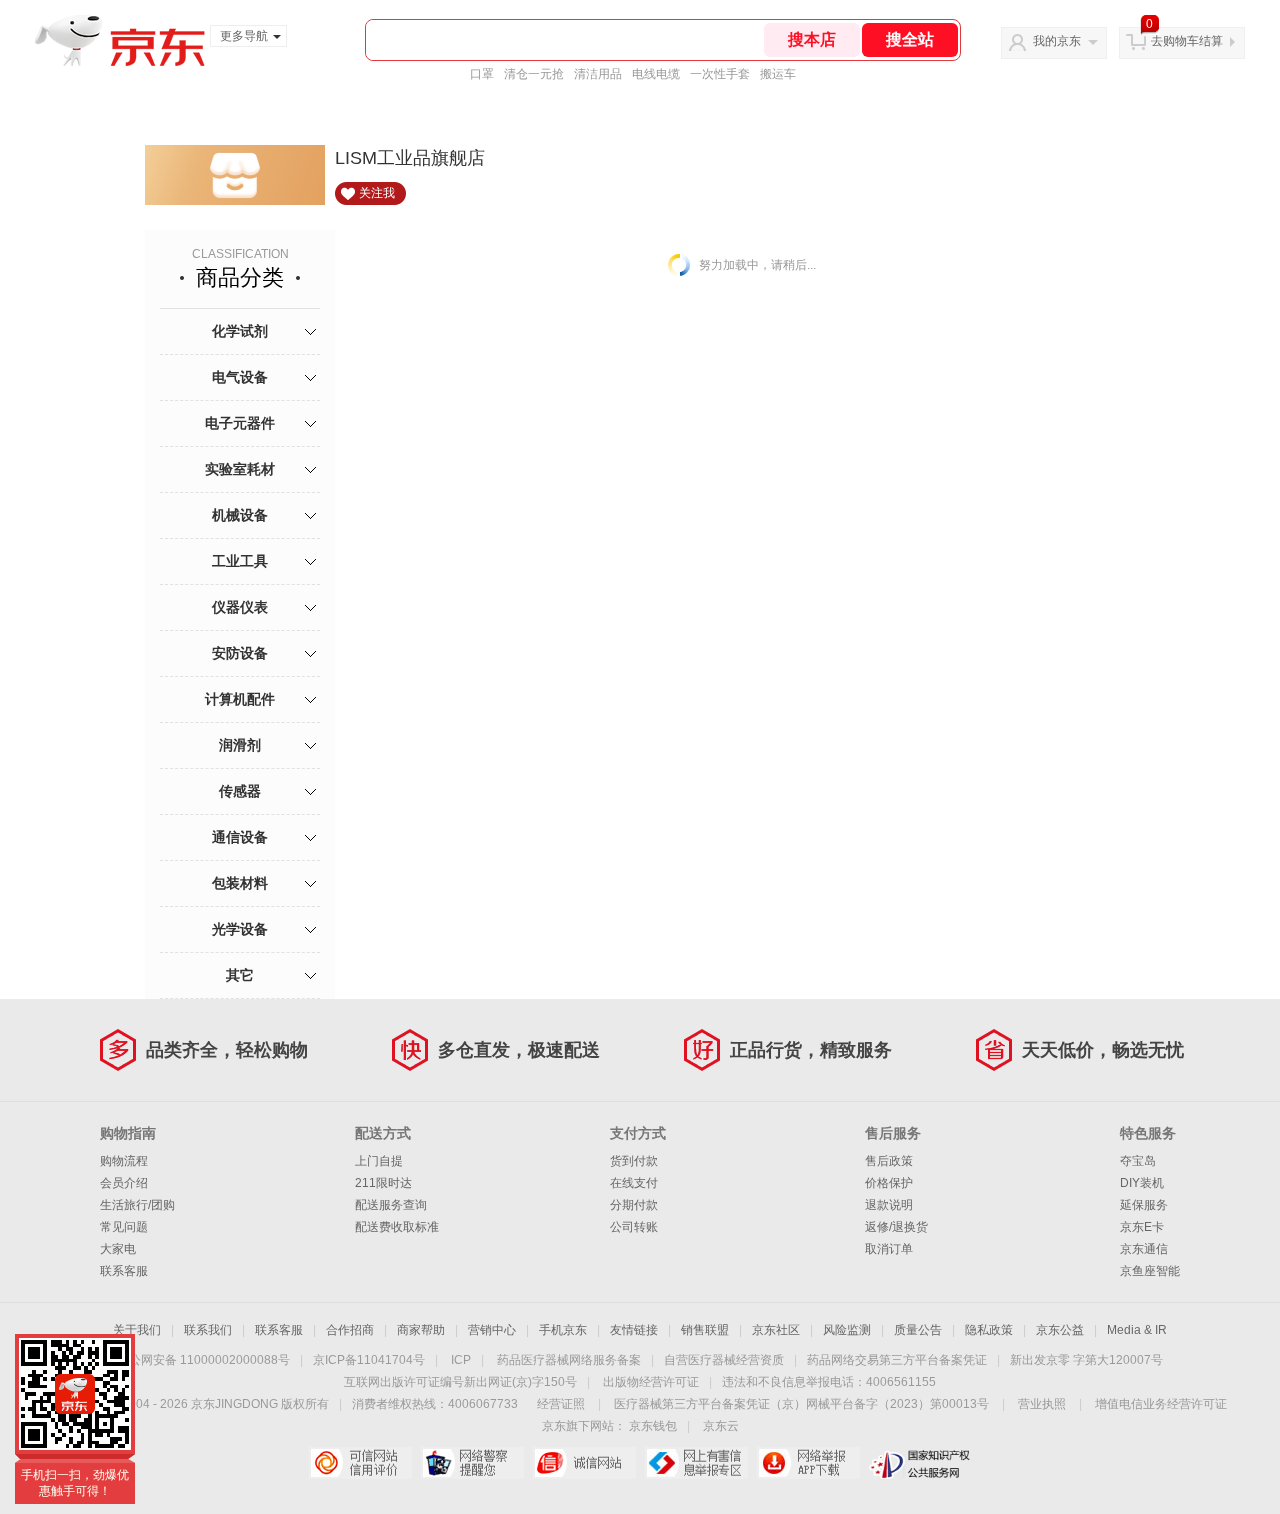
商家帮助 (421, 1330)
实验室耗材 (240, 469)
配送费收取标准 (397, 1227)
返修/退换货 (896, 1227)
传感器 (240, 791)
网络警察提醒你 (472, 1463)
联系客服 (124, 1271)
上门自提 (379, 1161)
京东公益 (1060, 1330)
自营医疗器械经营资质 (724, 1360)
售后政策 (889, 1161)
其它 (240, 975)
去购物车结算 (1187, 41)
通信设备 (240, 837)
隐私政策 (989, 1330)
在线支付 (634, 1183)
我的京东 (1057, 41)
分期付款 (634, 1205)
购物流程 (124, 1161)
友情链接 (634, 1330)
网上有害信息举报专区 (696, 1463)
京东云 (721, 1426)
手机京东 (563, 1330)
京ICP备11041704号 (369, 1360)
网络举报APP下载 (808, 1463)
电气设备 (240, 377)
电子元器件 (240, 423)
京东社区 (776, 1330)
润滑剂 (240, 745)
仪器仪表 (240, 607)
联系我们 (208, 1330)
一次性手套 (720, 74)
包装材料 (240, 883)
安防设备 (240, 653)
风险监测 (847, 1330)
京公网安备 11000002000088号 (203, 1360)
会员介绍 (124, 1183)
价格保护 (889, 1183)
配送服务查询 (391, 1205)
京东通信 (1144, 1249)
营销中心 (492, 1330)
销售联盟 (705, 1330)
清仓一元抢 (534, 74)
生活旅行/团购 (137, 1205)
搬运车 (778, 74)
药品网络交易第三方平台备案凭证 (897, 1360)
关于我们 (137, 1330)
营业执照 (1042, 1404)
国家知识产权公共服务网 (920, 1463)
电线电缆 (656, 74)
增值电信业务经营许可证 (1161, 1404)
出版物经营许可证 (651, 1382)
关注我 (377, 193)
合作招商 (350, 1330)
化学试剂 (240, 331)
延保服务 (1144, 1205)
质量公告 (918, 1330)
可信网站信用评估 (360, 1463)
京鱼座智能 (1150, 1271)
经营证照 (561, 1404)
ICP (461, 1360)
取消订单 (889, 1249)
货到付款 (634, 1161)
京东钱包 (653, 1426)
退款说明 (889, 1205)
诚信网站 (584, 1463)
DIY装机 (1142, 1183)
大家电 (118, 1249)
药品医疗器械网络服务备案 (569, 1360)
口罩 (482, 74)
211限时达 (383, 1183)
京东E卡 (1142, 1227)
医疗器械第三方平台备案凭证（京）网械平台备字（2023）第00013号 (801, 1404)
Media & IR (1137, 1330)
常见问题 (124, 1227)
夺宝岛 (1138, 1161)
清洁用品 (598, 74)
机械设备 (240, 515)
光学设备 (240, 929)
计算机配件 (240, 699)
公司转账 (634, 1227)
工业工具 (240, 561)
